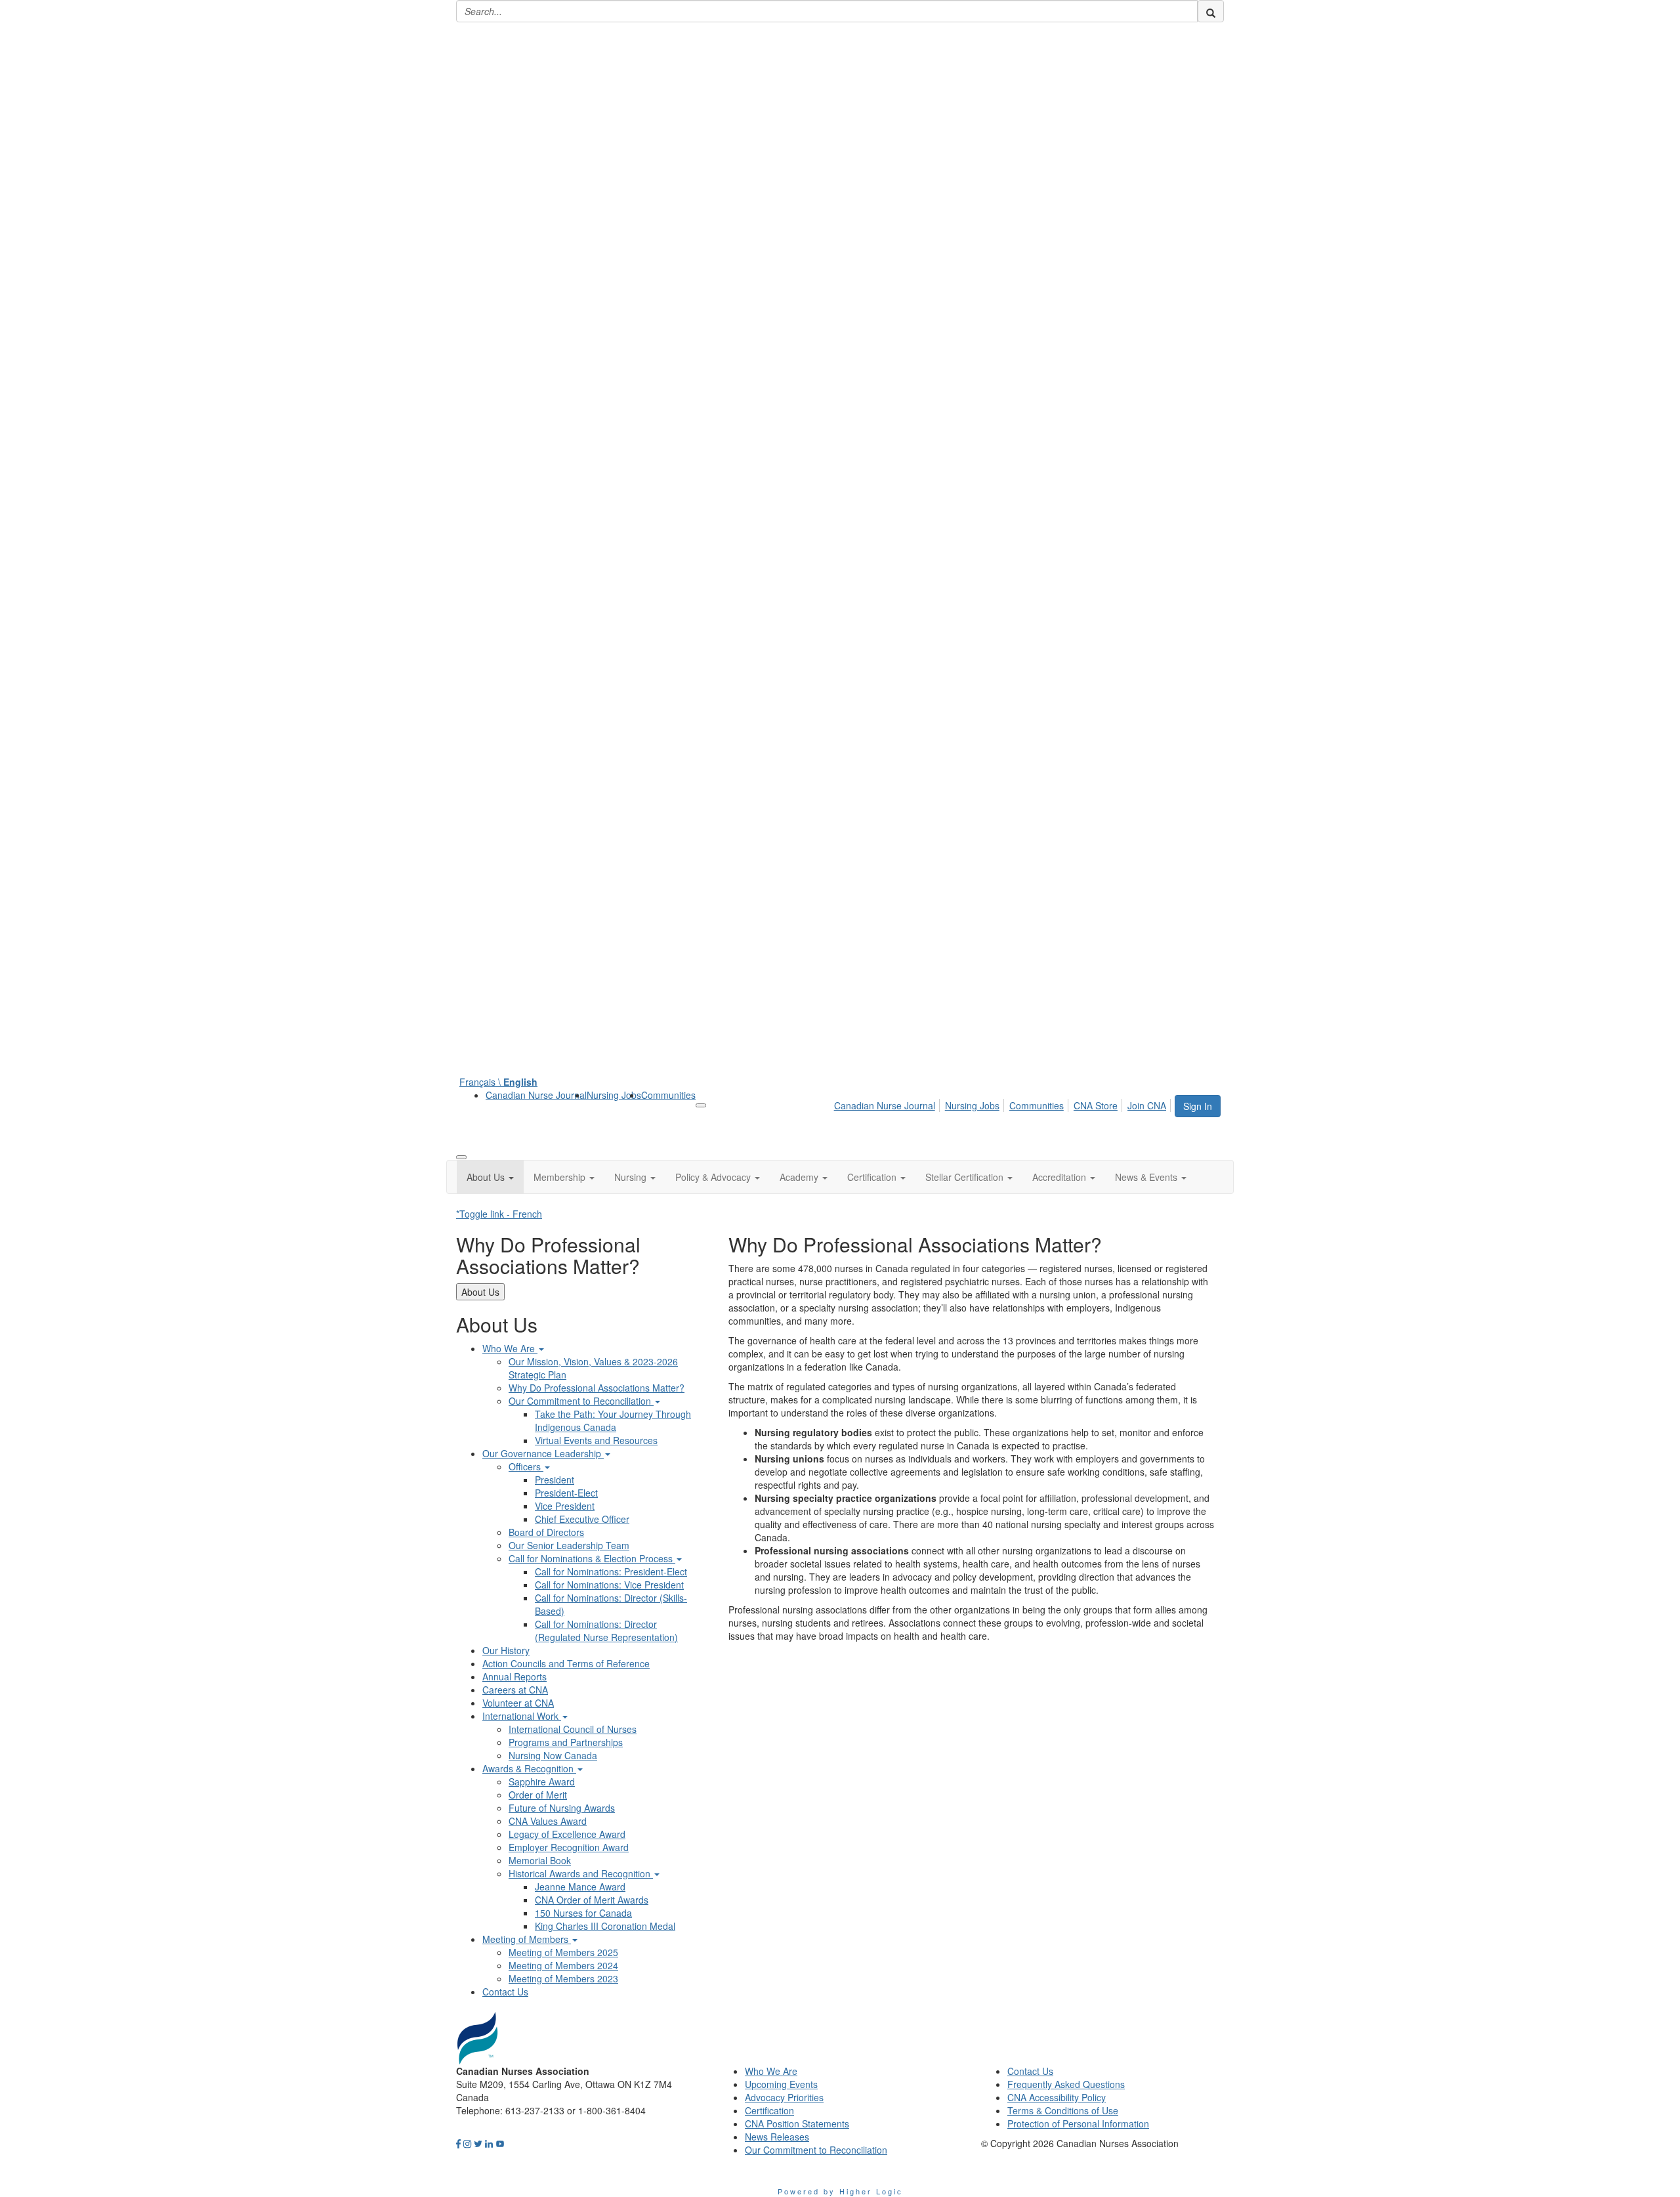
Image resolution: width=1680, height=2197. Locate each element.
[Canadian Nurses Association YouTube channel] (500, 2143)
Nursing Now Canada (553, 1755)
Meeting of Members (527, 1939)
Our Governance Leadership (543, 1453)
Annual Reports (514, 1676)
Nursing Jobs (614, 1095)
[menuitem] (536, 1095)
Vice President (565, 1506)
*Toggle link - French (499, 1214)
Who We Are (510, 1348)
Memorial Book (540, 1860)
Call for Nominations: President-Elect (611, 1571)
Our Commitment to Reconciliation (581, 1401)
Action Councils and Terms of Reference (566, 1663)
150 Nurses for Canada (583, 1913)
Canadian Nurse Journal (536, 1095)
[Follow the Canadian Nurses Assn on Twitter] (478, 2143)
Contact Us (505, 1992)
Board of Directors (546, 1532)
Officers (526, 1466)
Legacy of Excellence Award (567, 1834)
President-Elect (566, 1493)
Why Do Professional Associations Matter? (597, 1388)
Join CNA (1147, 1105)
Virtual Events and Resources (596, 1440)
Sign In (1198, 1106)
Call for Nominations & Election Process (592, 1558)
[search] (1211, 11)
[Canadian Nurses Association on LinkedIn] (489, 2143)
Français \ (498, 1082)
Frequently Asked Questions (1066, 2084)
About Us (480, 1292)
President (555, 1480)
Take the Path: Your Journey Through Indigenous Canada (613, 1420)
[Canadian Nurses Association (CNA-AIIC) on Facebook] (458, 2143)
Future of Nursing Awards (562, 1808)
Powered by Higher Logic (840, 2191)
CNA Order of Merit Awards (592, 1900)
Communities (668, 1095)
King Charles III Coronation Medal (605, 1926)
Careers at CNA (515, 1690)
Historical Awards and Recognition (581, 1873)
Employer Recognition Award (569, 1847)
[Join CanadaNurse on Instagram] (467, 2143)
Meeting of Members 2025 (563, 1952)
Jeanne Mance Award (580, 1887)
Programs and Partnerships (566, 1742)
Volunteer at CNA (518, 1703)
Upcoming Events (781, 2084)
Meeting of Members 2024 (563, 1965)
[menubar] (1004, 1103)
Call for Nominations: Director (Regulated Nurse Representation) (606, 1631)
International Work (522, 1716)
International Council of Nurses (573, 1729)
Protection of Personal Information (1078, 2123)
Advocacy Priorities (784, 2097)
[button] (490, 1177)
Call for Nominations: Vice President (609, 1585)
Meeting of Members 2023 (563, 1978)
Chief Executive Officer (582, 1519)
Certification (769, 2110)
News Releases (777, 2137)
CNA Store (1096, 1105)
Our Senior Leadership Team (569, 1545)
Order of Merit (538, 1795)
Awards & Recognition (529, 1768)
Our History (506, 1650)
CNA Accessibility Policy (1057, 2097)
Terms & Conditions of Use (1063, 2110)
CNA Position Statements (797, 2123)
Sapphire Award (542, 1781)
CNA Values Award (548, 1821)
